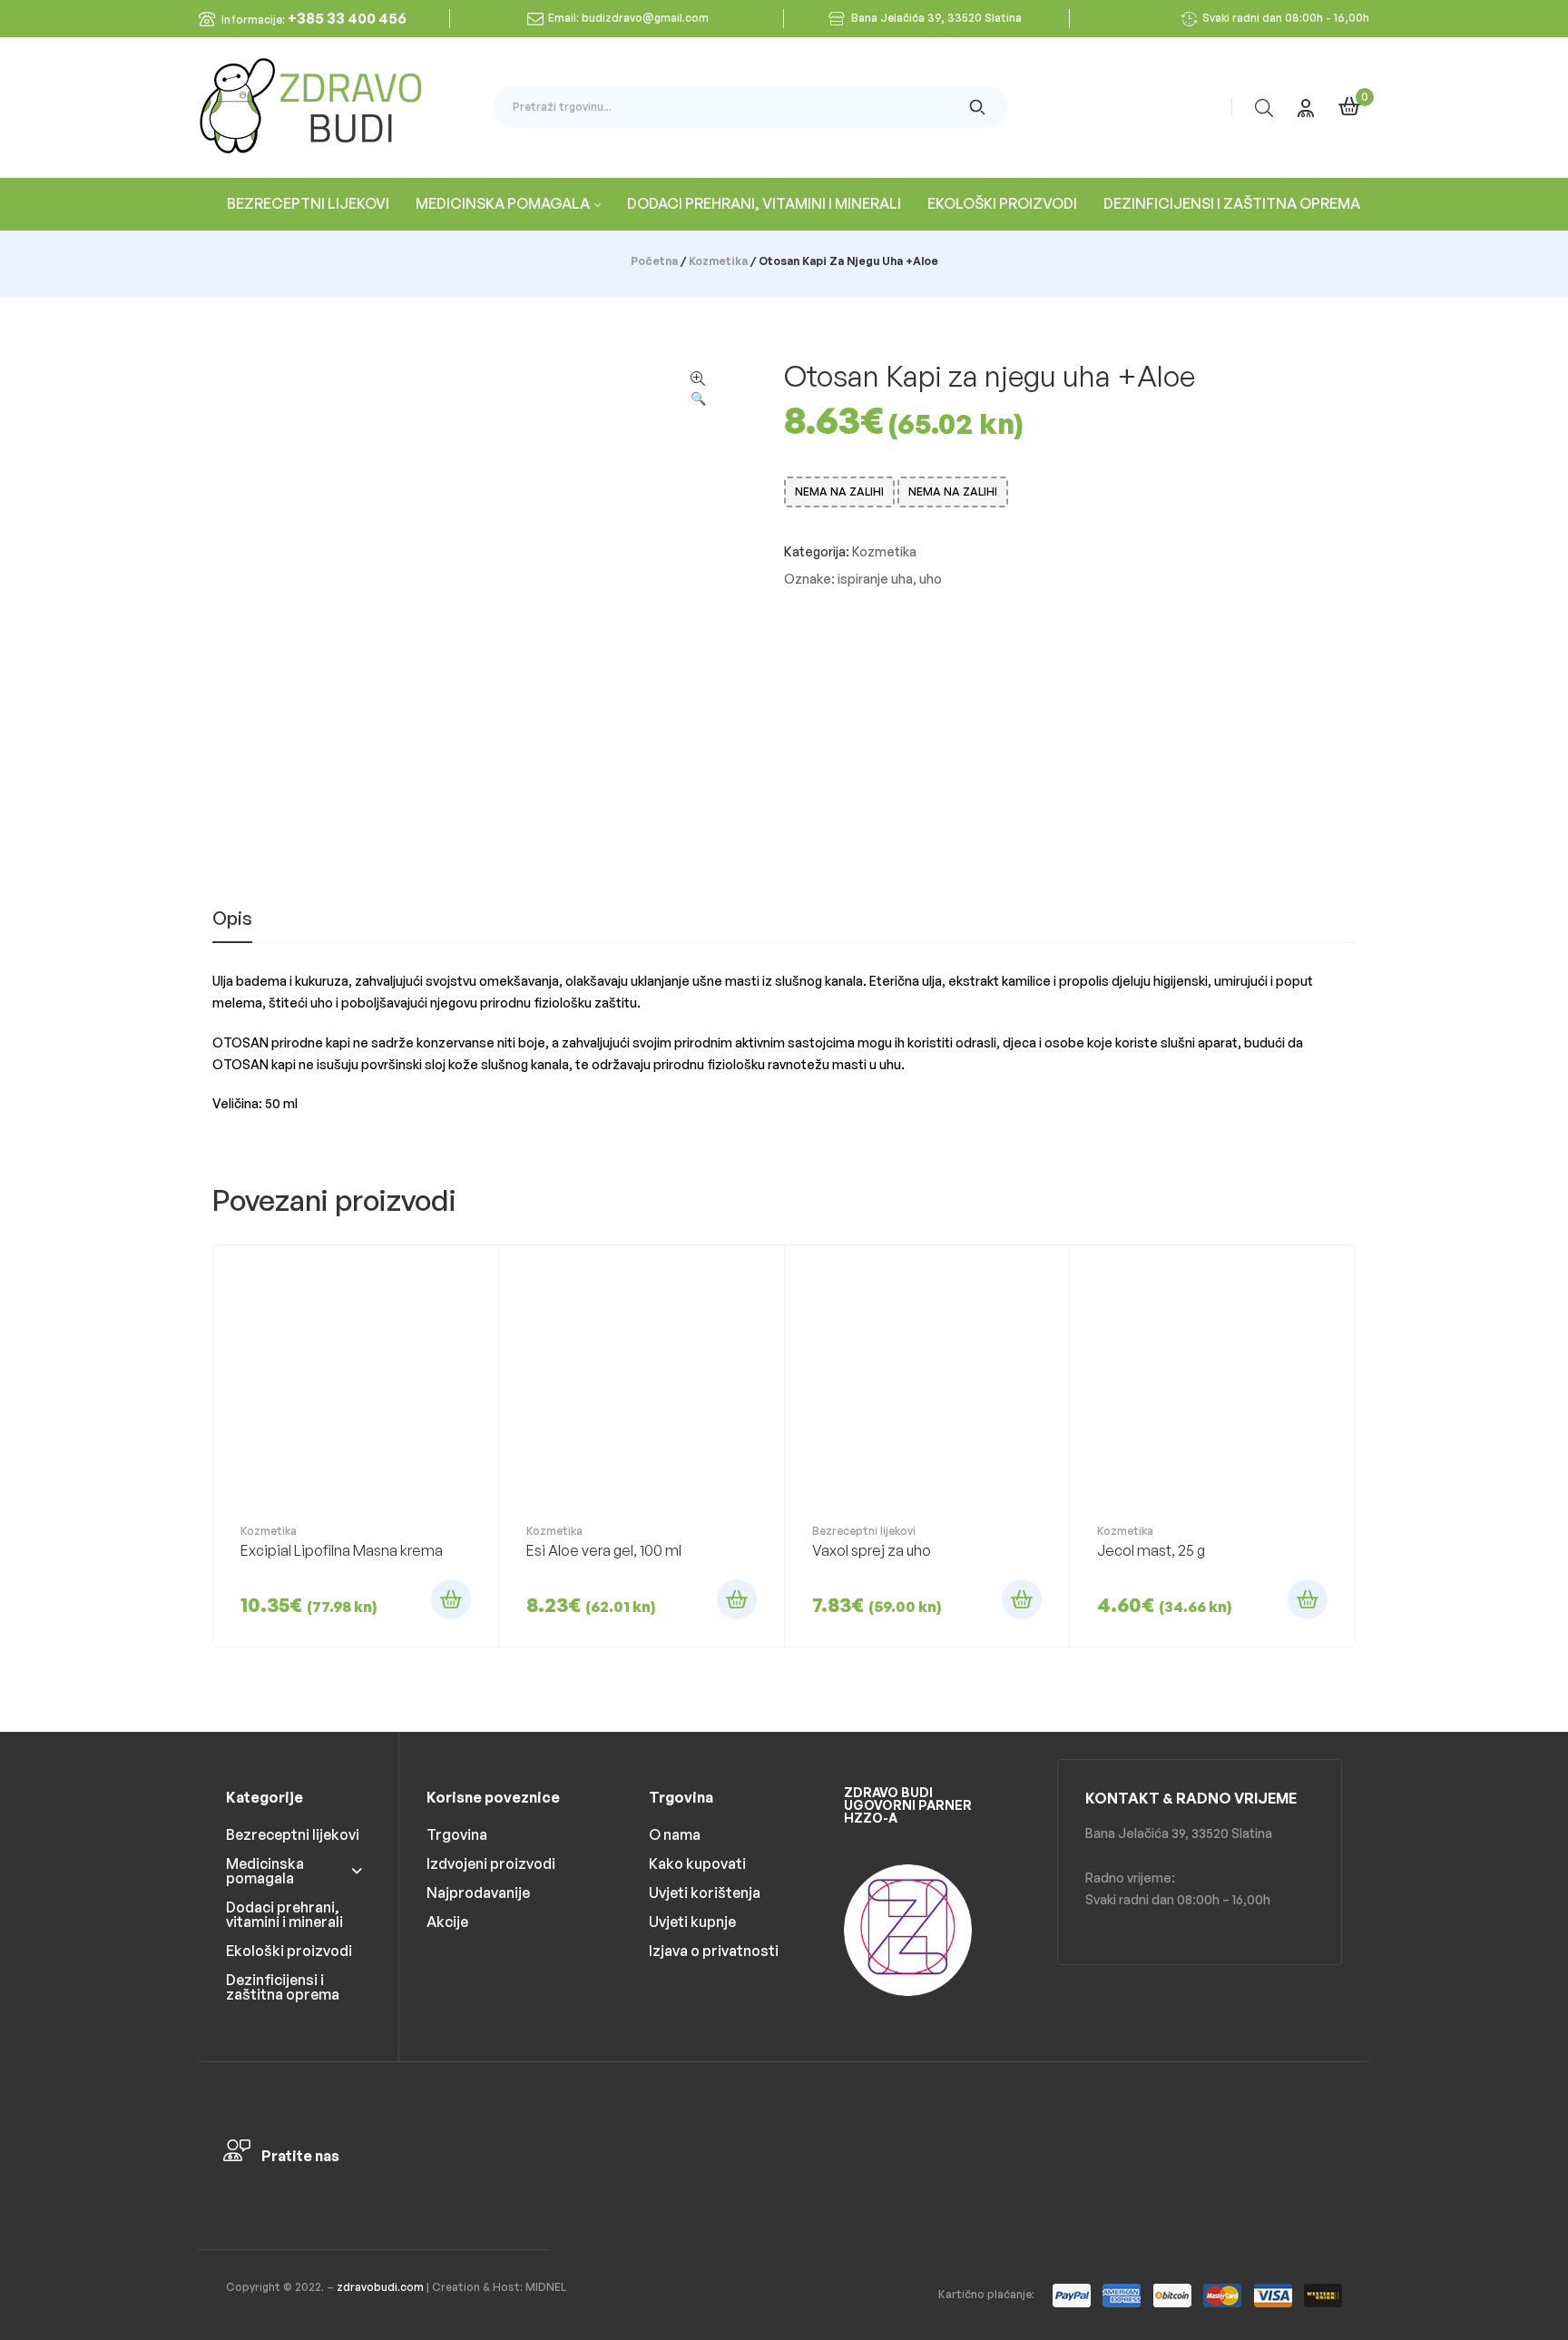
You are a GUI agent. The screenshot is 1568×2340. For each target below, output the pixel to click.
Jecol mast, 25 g (1151, 1550)
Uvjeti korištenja (705, 1893)
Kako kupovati (697, 1863)
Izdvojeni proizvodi (491, 1863)
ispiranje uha (875, 579)
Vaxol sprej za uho (872, 1550)
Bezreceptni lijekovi (864, 1531)
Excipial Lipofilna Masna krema (342, 1550)
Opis (232, 919)
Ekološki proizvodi (289, 1951)
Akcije (447, 1922)
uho (931, 579)
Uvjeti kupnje (692, 1922)
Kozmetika (718, 261)
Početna (654, 261)
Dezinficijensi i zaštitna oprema (283, 1987)
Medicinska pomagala (265, 1871)
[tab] (232, 926)
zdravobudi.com (380, 2287)
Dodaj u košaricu (737, 1599)
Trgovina (457, 1834)
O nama (675, 1834)
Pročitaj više (451, 1599)
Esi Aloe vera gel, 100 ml (604, 1550)
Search (978, 107)
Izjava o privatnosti (714, 1951)
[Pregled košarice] (1349, 106)
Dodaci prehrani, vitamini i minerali (284, 1914)
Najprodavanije (478, 1893)
